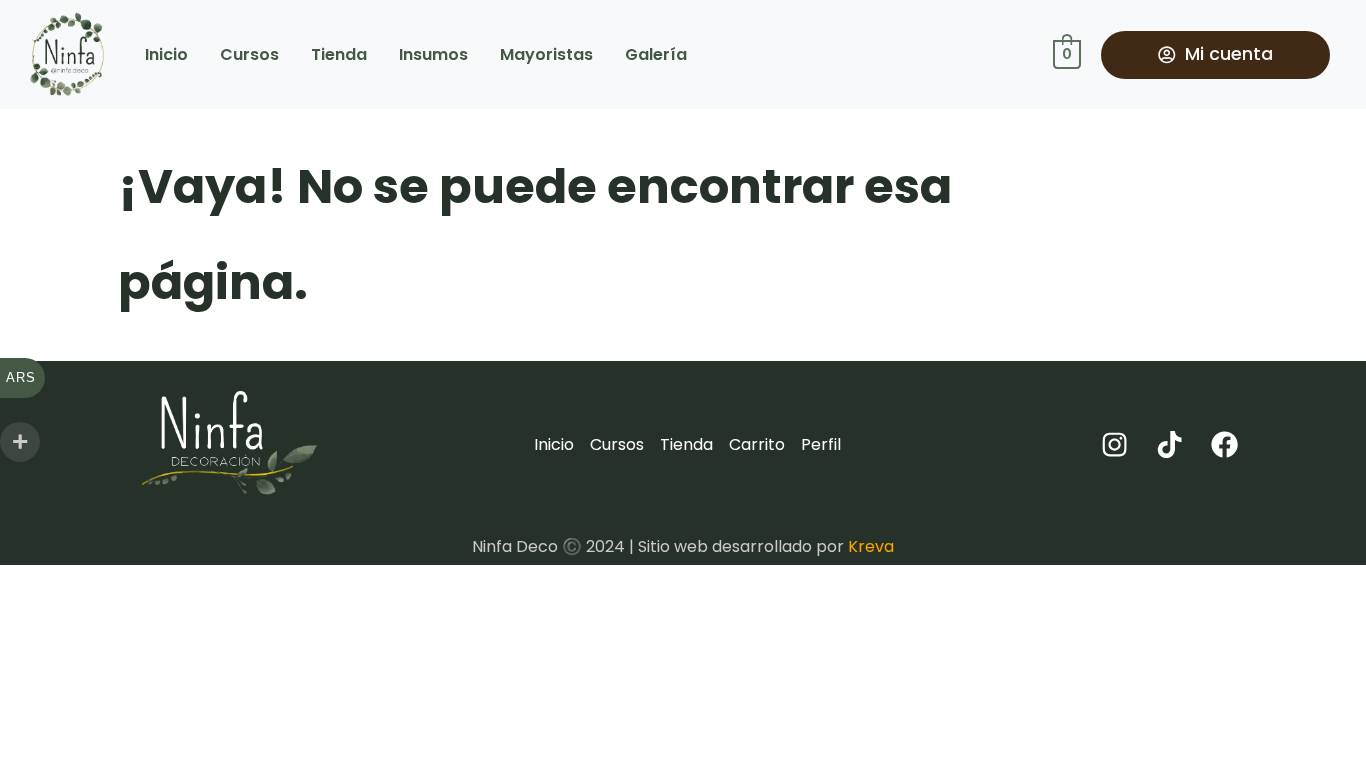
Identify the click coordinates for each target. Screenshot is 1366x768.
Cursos (249, 54)
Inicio (166, 54)
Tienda (339, 54)
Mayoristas (546, 54)
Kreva (871, 546)
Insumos (433, 54)
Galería (656, 54)
